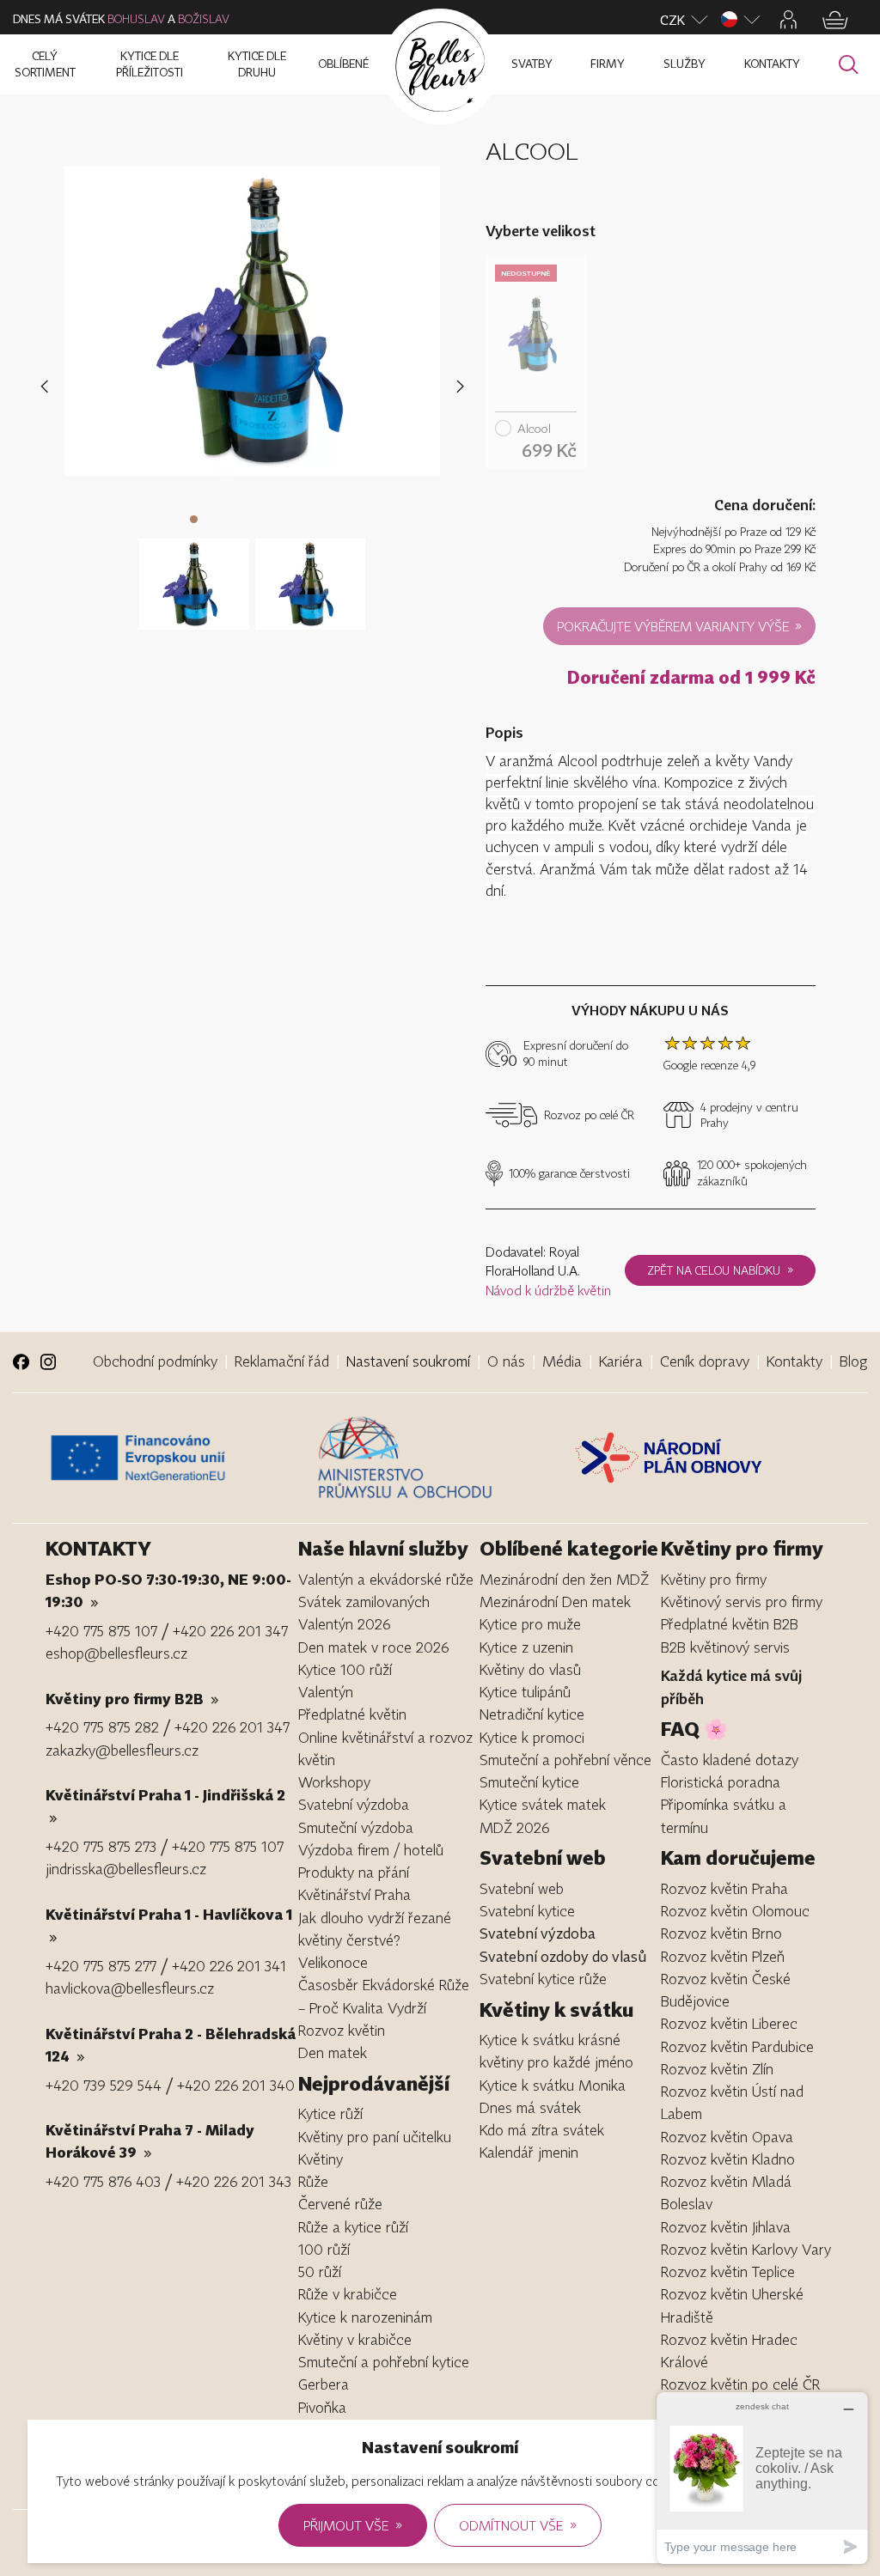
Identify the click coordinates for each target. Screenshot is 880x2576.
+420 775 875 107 (101, 1631)
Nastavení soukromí (408, 1361)
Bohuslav (136, 19)
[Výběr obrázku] (194, 574)
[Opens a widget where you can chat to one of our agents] (762, 2478)
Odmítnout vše (518, 2524)
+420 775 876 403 (103, 2181)
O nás (506, 1361)
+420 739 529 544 (104, 2085)
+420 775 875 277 (101, 1966)
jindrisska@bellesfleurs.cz (126, 1869)
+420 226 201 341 (229, 1966)
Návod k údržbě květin (548, 1290)
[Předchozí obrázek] (48, 386)
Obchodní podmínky (155, 1361)
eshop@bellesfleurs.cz (116, 1653)
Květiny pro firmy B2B (132, 1699)
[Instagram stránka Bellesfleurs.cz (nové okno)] (49, 1362)
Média (562, 1361)
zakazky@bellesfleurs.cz (122, 1750)
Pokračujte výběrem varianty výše (680, 625)
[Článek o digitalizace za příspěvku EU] (177, 1458)
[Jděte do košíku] (835, 20)
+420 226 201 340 (236, 2085)
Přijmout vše (353, 2524)
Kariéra (621, 1361)
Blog (853, 1361)
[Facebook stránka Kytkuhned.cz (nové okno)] (21, 1362)
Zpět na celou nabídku (720, 1270)
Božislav (204, 19)
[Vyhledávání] (849, 65)
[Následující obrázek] (460, 386)
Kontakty (794, 1361)
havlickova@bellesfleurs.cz (130, 1988)
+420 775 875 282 (102, 1727)
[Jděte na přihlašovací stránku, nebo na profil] (788, 20)
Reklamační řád (282, 1361)
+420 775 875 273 (101, 1846)
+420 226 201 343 (234, 2181)
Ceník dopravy (705, 1361)
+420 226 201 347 (230, 1631)
